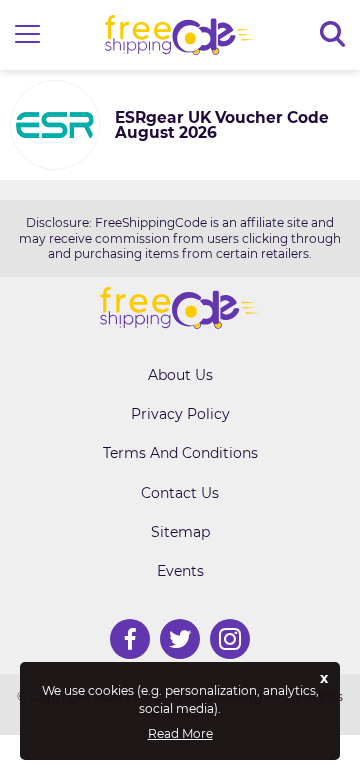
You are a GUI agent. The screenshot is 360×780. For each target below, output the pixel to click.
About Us (180, 375)
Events (180, 571)
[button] (27, 35)
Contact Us (180, 493)
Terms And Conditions (180, 453)
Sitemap (180, 532)
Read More (180, 734)
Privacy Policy (180, 414)
